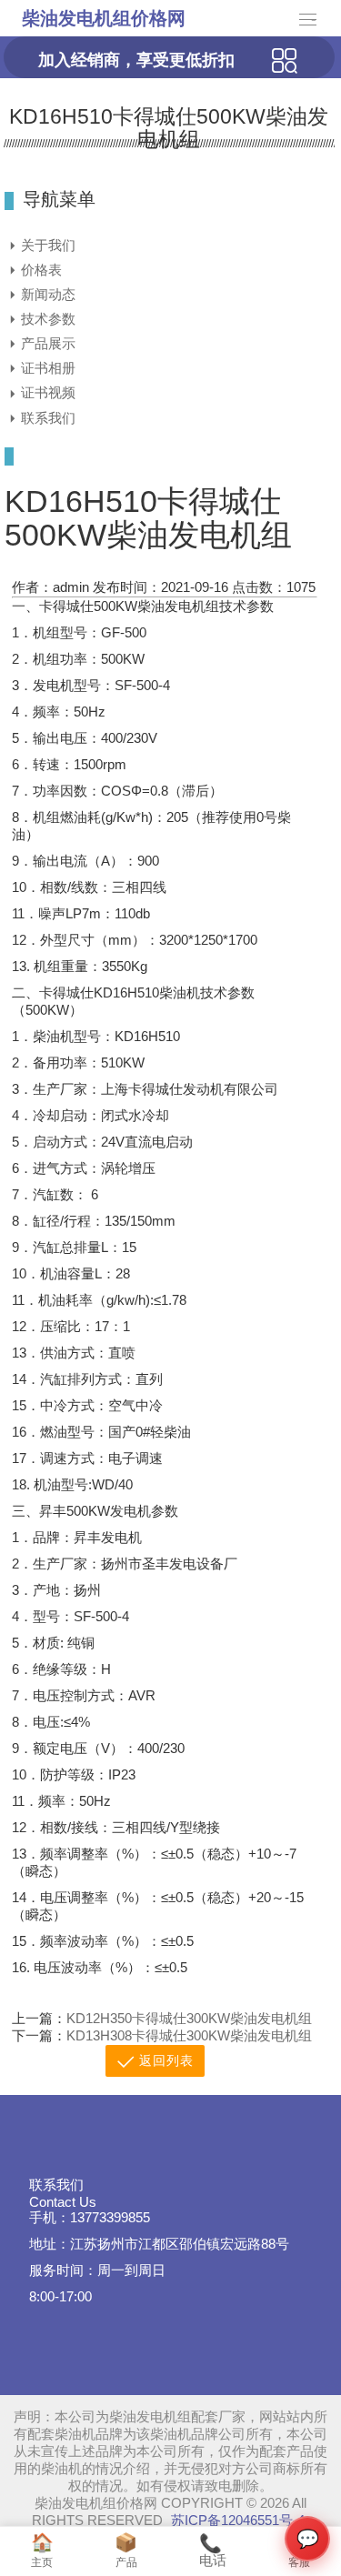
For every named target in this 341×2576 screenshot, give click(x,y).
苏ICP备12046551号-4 (238, 2520)
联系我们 (48, 418)
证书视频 (48, 392)
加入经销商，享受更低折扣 (136, 60)
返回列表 (166, 2061)
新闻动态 (48, 294)
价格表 (41, 270)
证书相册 (48, 368)
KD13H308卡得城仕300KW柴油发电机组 (189, 2035)
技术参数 (48, 319)
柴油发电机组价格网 (104, 18)
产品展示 (48, 343)
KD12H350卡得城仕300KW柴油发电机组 (189, 2018)
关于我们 (48, 245)
